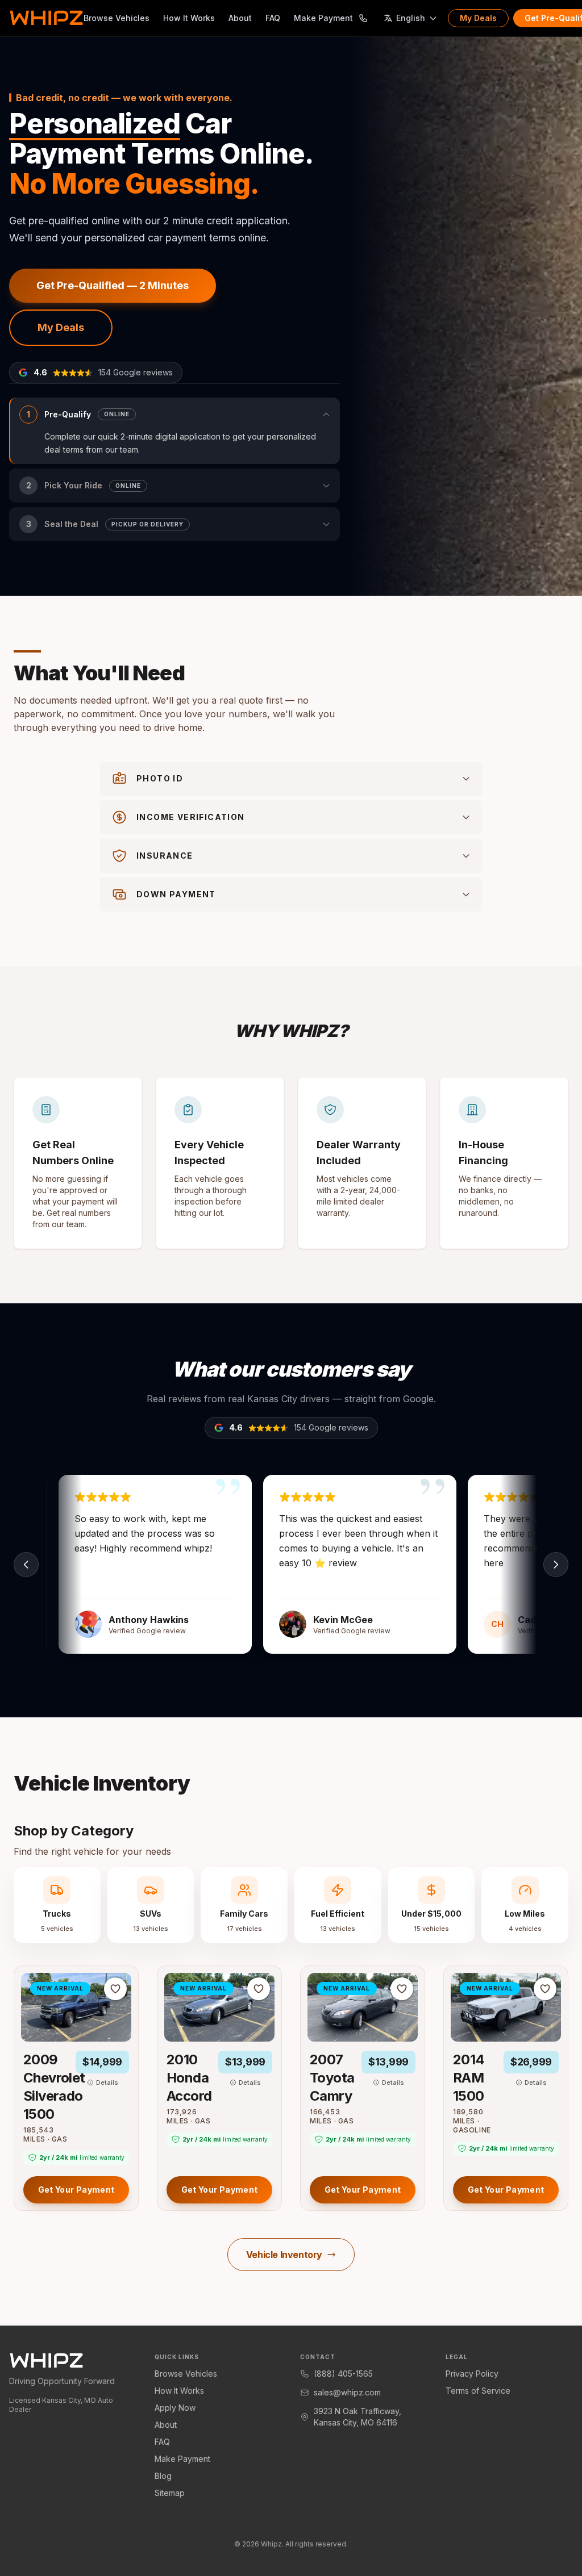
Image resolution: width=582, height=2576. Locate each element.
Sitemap (170, 2493)
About (240, 18)
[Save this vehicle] (115, 1989)
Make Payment (323, 18)
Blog (163, 2476)
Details (107, 2082)
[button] (174, 431)
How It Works (189, 18)
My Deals (478, 18)
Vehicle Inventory (284, 2255)
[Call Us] (363, 18)
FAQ (273, 18)
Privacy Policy (472, 2374)
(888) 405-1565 (343, 2374)
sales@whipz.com (347, 2392)
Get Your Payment (76, 2190)
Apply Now (175, 2408)
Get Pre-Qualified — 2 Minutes (113, 285)
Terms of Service (478, 2391)
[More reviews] (556, 1565)
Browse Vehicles (117, 18)
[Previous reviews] (26, 1565)
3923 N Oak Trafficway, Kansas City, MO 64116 (357, 2417)
